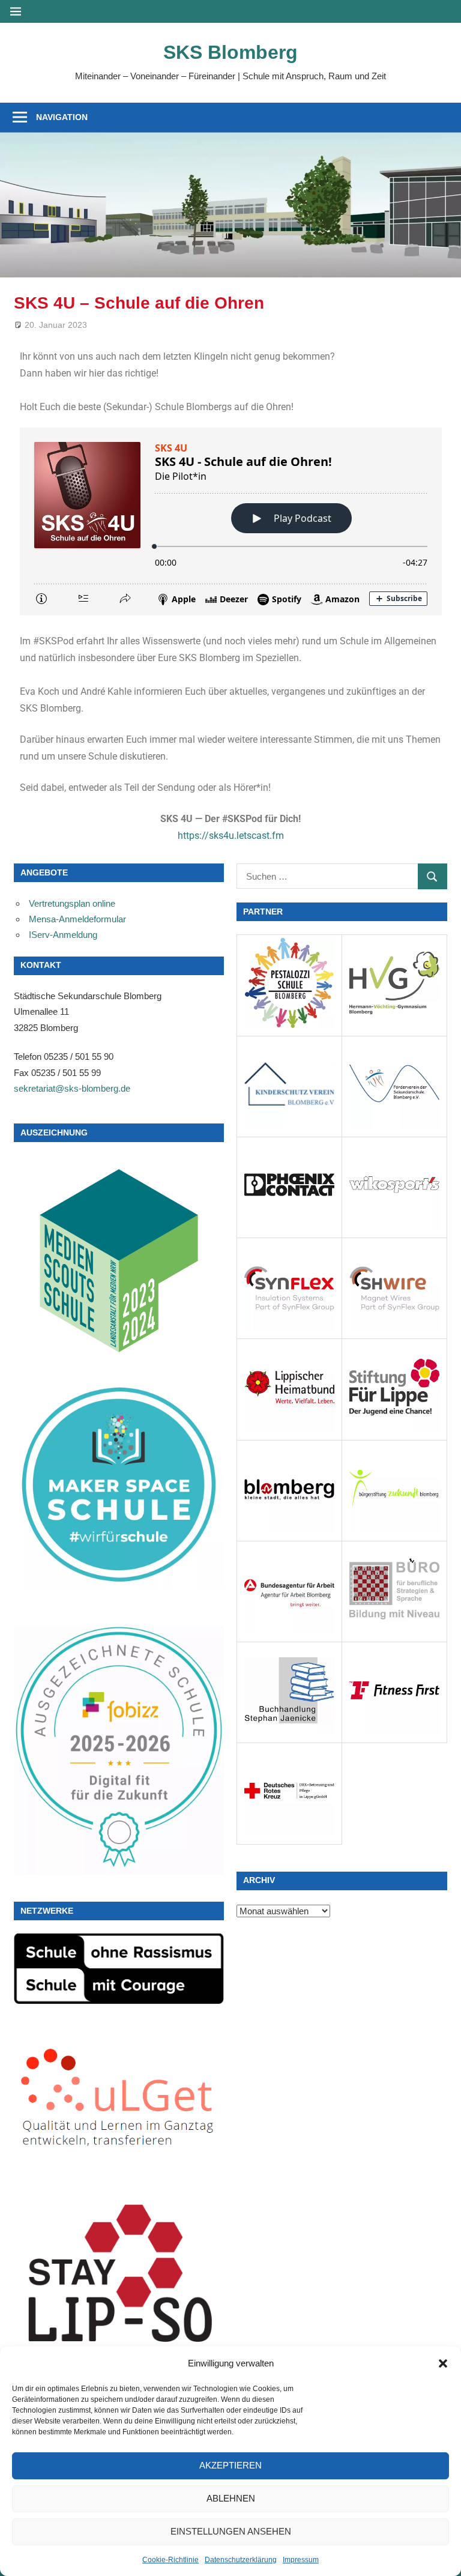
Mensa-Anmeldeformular (77, 919)
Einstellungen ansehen (231, 2531)
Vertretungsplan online (72, 903)
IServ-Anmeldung (63, 935)
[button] (443, 2363)
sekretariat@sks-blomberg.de (72, 1088)
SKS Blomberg (230, 52)
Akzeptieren (230, 2465)
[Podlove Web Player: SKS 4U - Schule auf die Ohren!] (231, 522)
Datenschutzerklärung (241, 2560)
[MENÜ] (16, 11)
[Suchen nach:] (327, 876)
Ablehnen (231, 2498)
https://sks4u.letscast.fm (231, 836)
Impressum (301, 2560)
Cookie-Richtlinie (170, 2560)
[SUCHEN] (432, 876)
